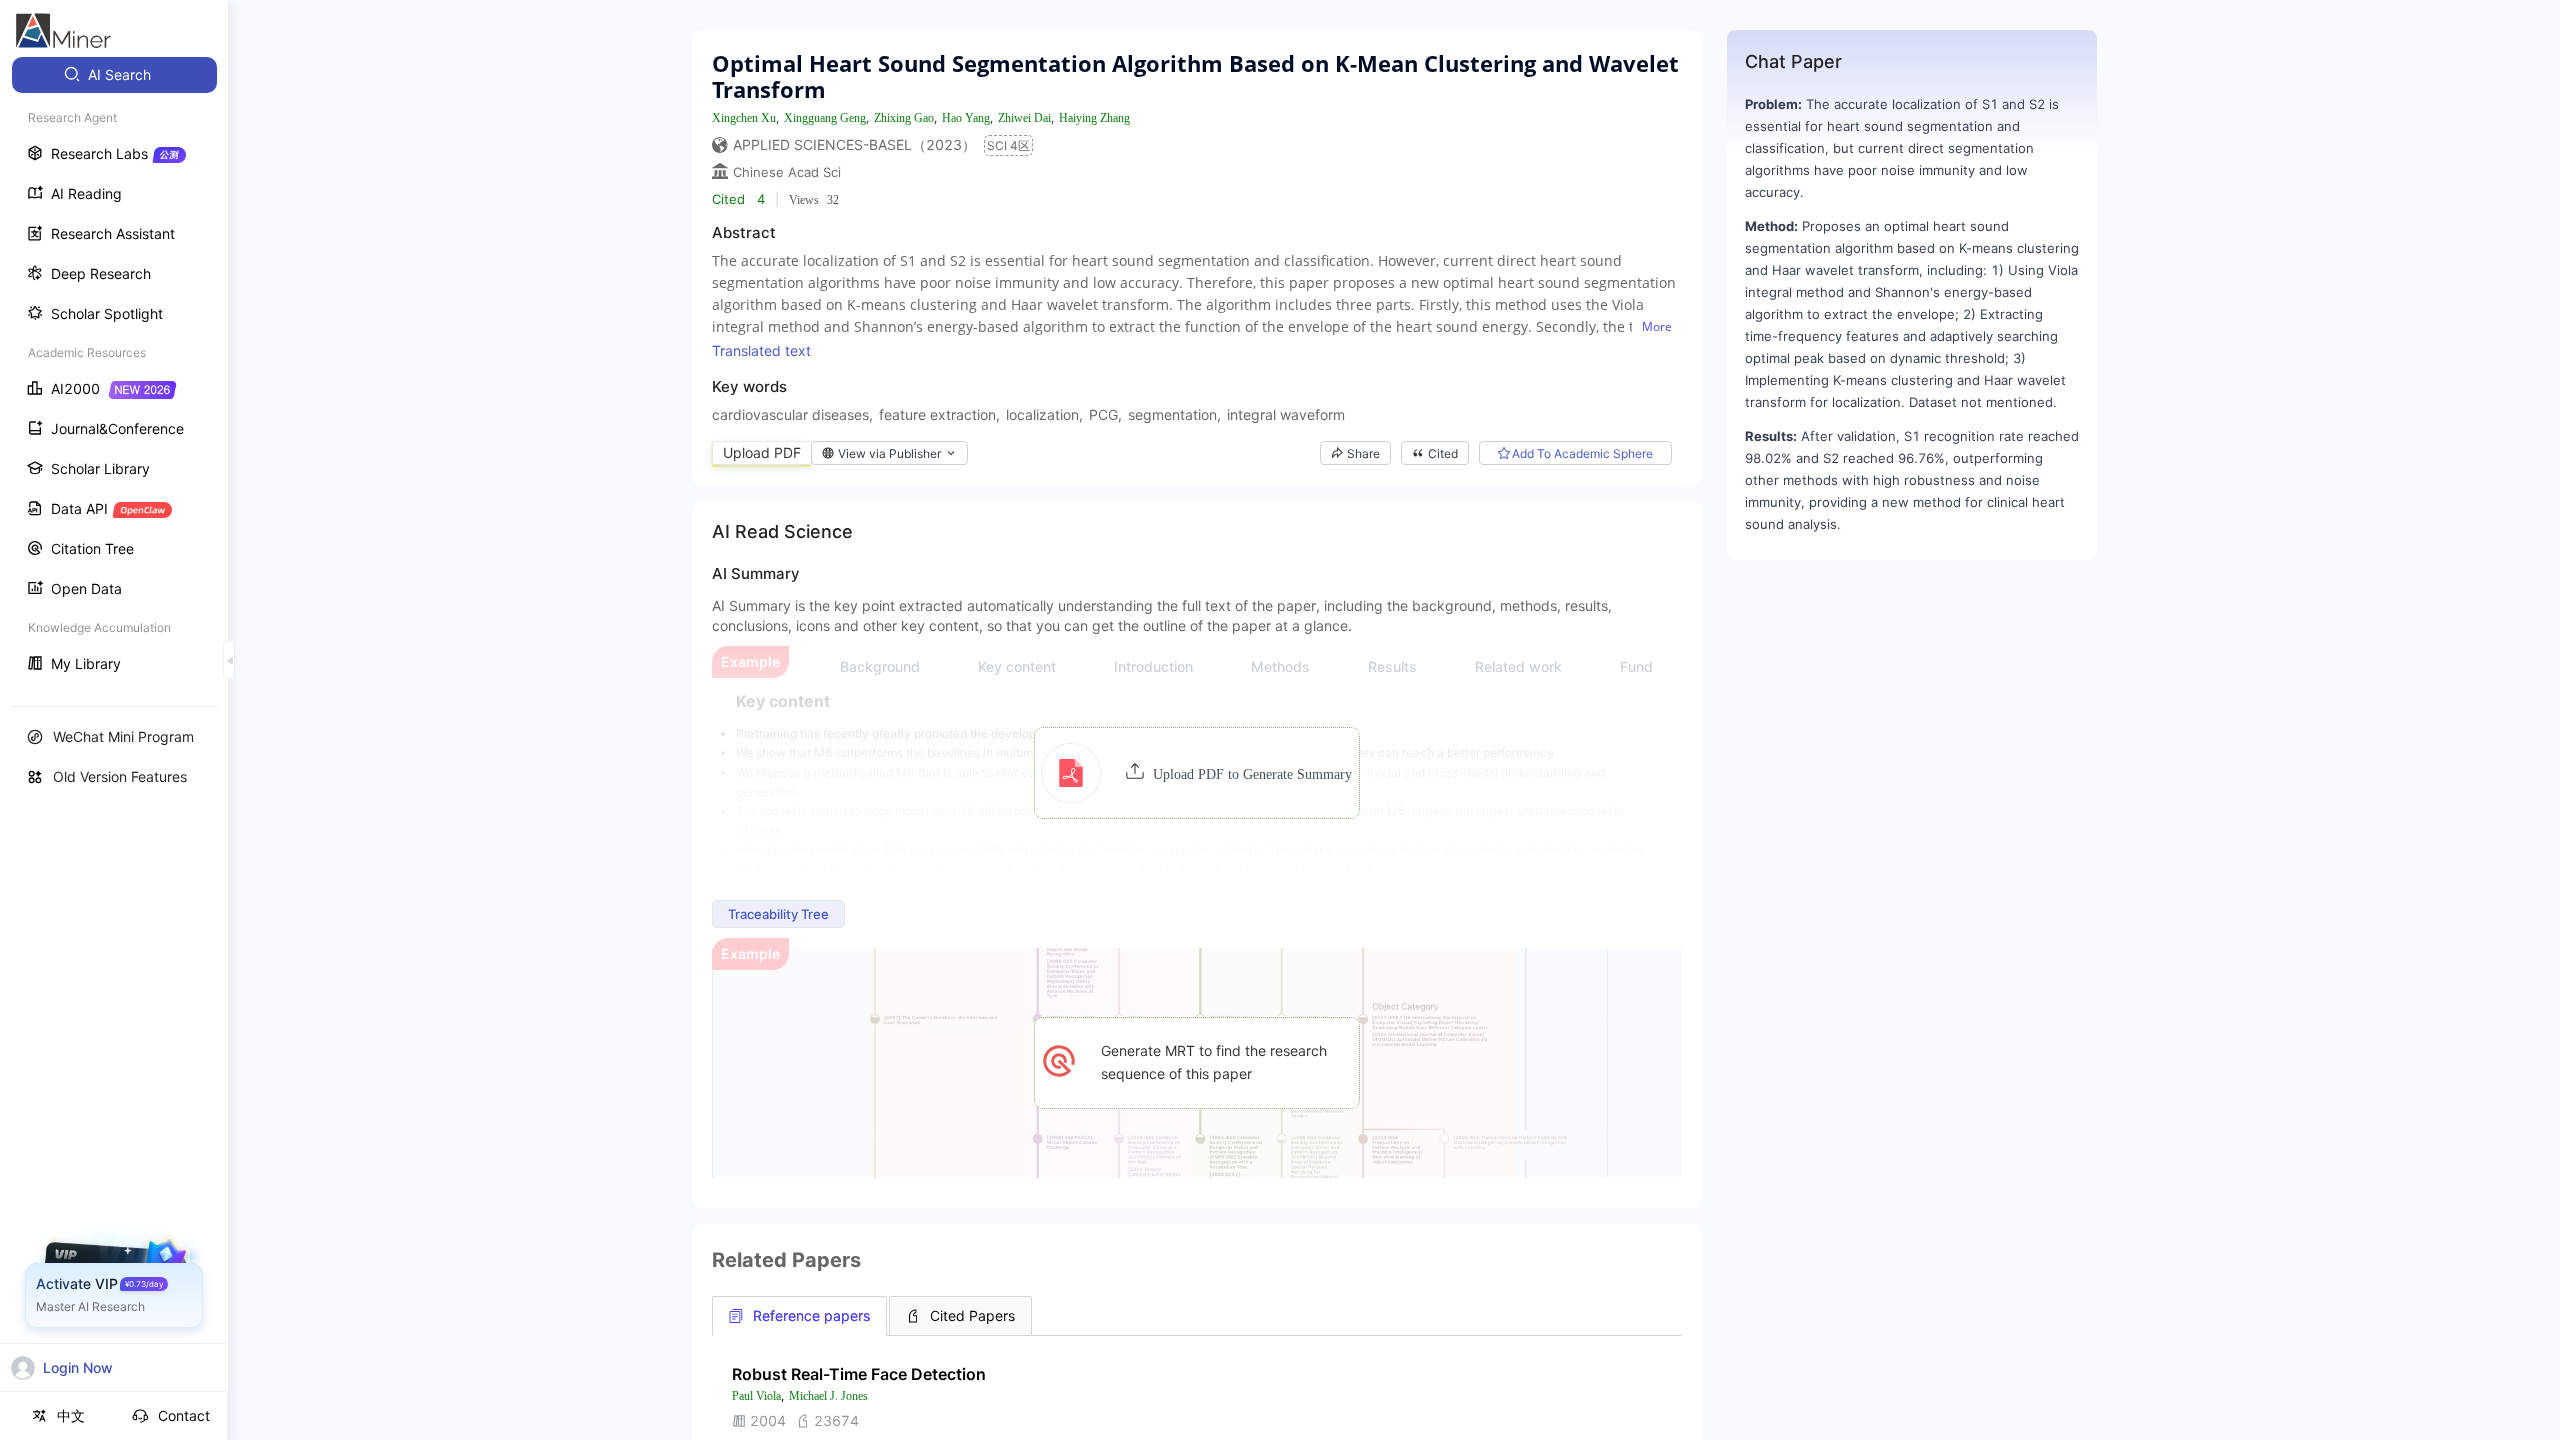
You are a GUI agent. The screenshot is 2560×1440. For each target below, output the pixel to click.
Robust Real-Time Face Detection (859, 1374)
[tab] (799, 1316)
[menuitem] (114, 75)
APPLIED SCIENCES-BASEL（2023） (854, 144)
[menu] (114, 371)
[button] (1196, 773)
